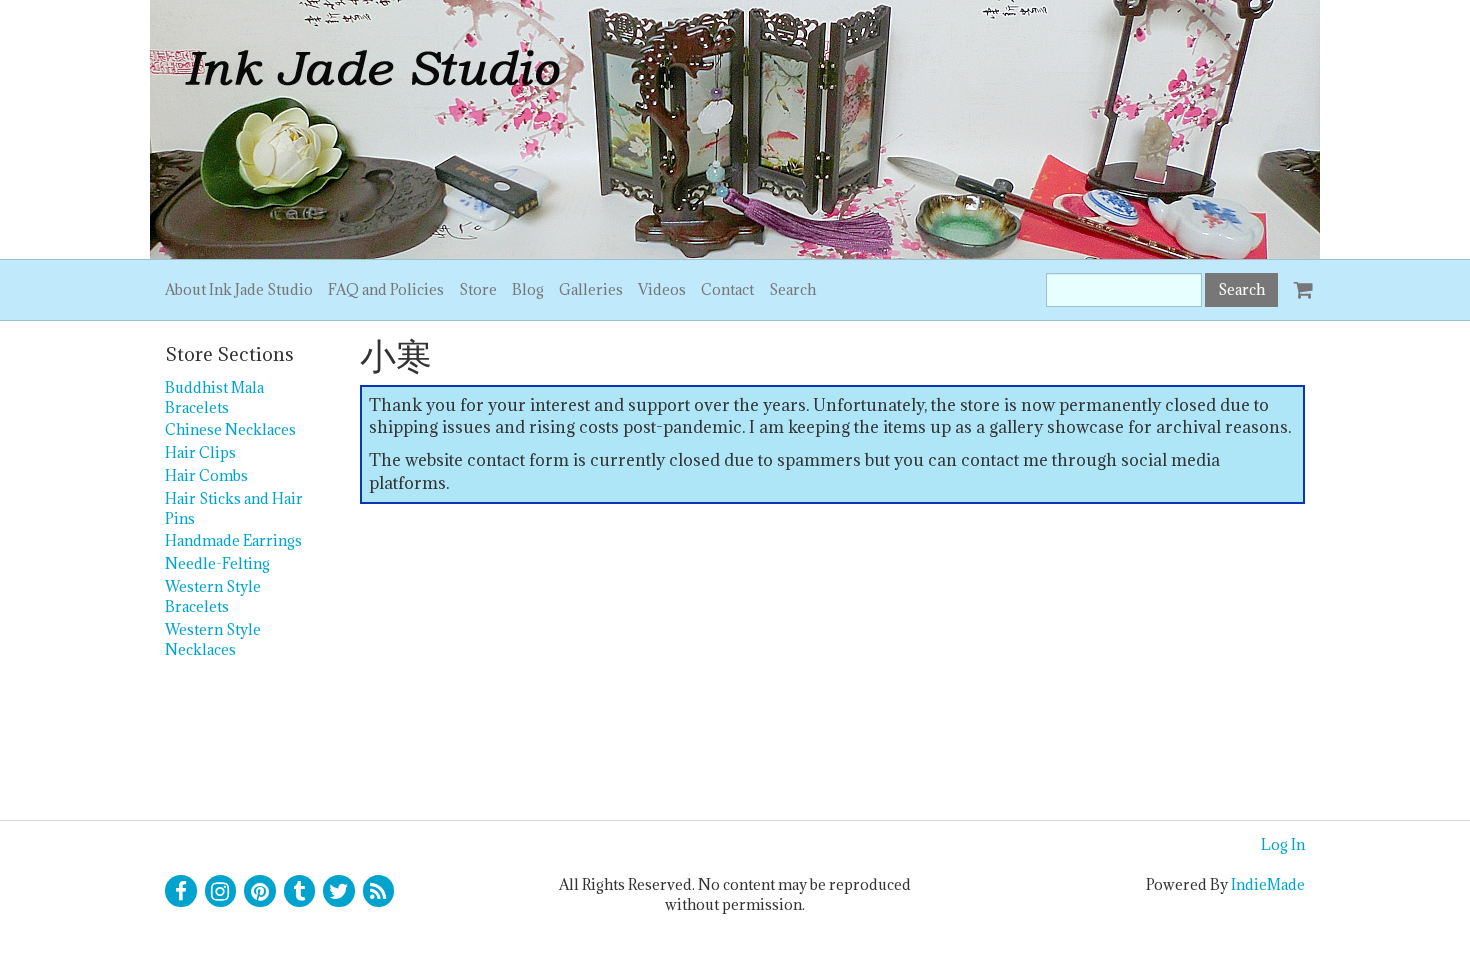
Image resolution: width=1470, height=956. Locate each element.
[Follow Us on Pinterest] (260, 891)
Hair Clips (200, 452)
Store (478, 289)
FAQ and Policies (386, 289)
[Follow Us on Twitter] (339, 891)
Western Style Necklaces (213, 639)
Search (792, 289)
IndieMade (1268, 884)
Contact (727, 289)
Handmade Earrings (233, 540)
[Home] (735, 129)
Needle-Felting (217, 563)
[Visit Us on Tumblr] (300, 891)
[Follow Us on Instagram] (221, 891)
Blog (528, 289)
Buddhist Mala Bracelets (214, 397)
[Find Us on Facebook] (181, 891)
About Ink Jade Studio (239, 289)
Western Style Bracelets (213, 596)
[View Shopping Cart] (1299, 281)
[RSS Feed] (379, 891)
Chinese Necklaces (230, 429)
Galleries (591, 289)
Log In (1283, 844)
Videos (662, 289)
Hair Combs (206, 475)
